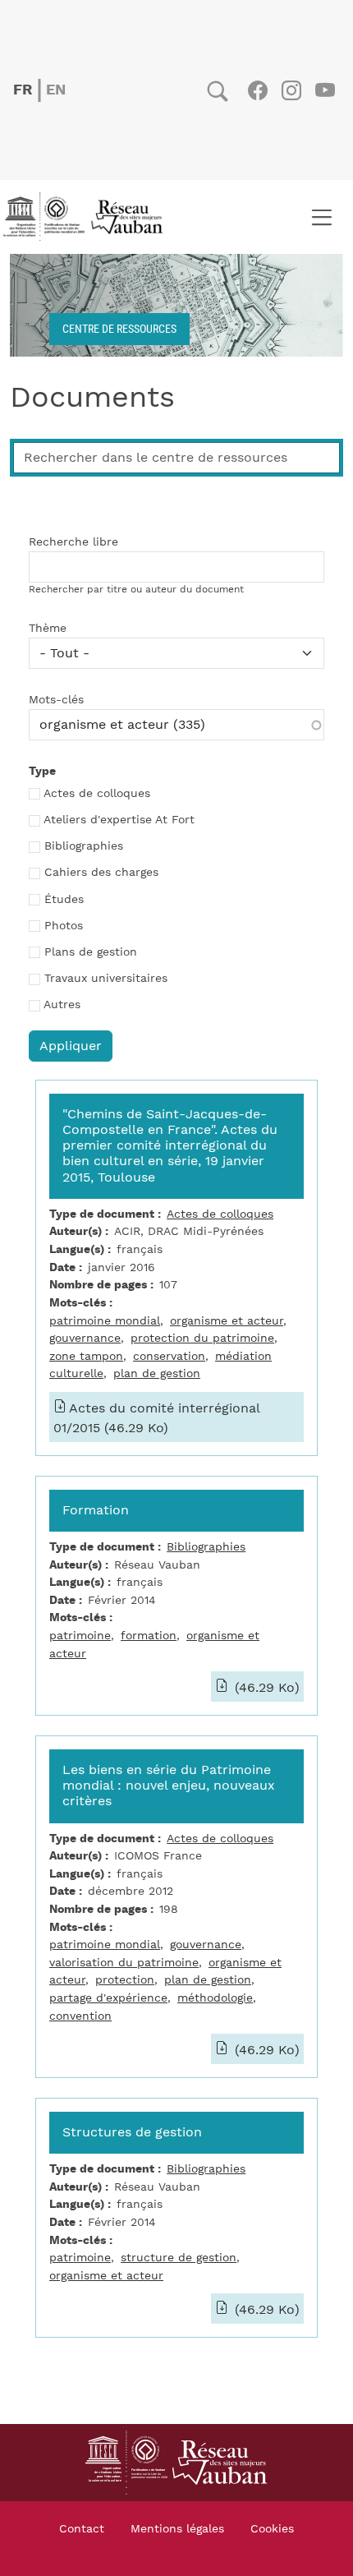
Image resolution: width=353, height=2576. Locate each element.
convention (80, 2016)
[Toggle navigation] (321, 217)
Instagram (291, 90)
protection (125, 1980)
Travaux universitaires (106, 979)
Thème (48, 629)
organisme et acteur (227, 1321)
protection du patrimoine (202, 1338)
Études (64, 900)
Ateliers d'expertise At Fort (119, 820)
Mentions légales (177, 2529)
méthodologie (215, 1998)
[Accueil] (88, 217)
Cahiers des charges (101, 873)
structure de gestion (179, 2258)
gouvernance (85, 1338)
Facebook (257, 90)
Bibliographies (84, 846)
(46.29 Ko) (265, 1688)
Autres (62, 1005)
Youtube (325, 90)
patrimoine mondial (105, 1321)
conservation (169, 1356)
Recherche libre (73, 542)
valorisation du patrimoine (124, 1963)
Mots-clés (56, 700)
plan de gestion (157, 1373)
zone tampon (86, 1356)
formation (149, 1636)
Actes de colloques (97, 794)
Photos (64, 926)
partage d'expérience (108, 1998)
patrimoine (80, 1636)
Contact (82, 2529)
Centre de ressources (119, 328)
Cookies (272, 2529)
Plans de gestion (91, 952)
